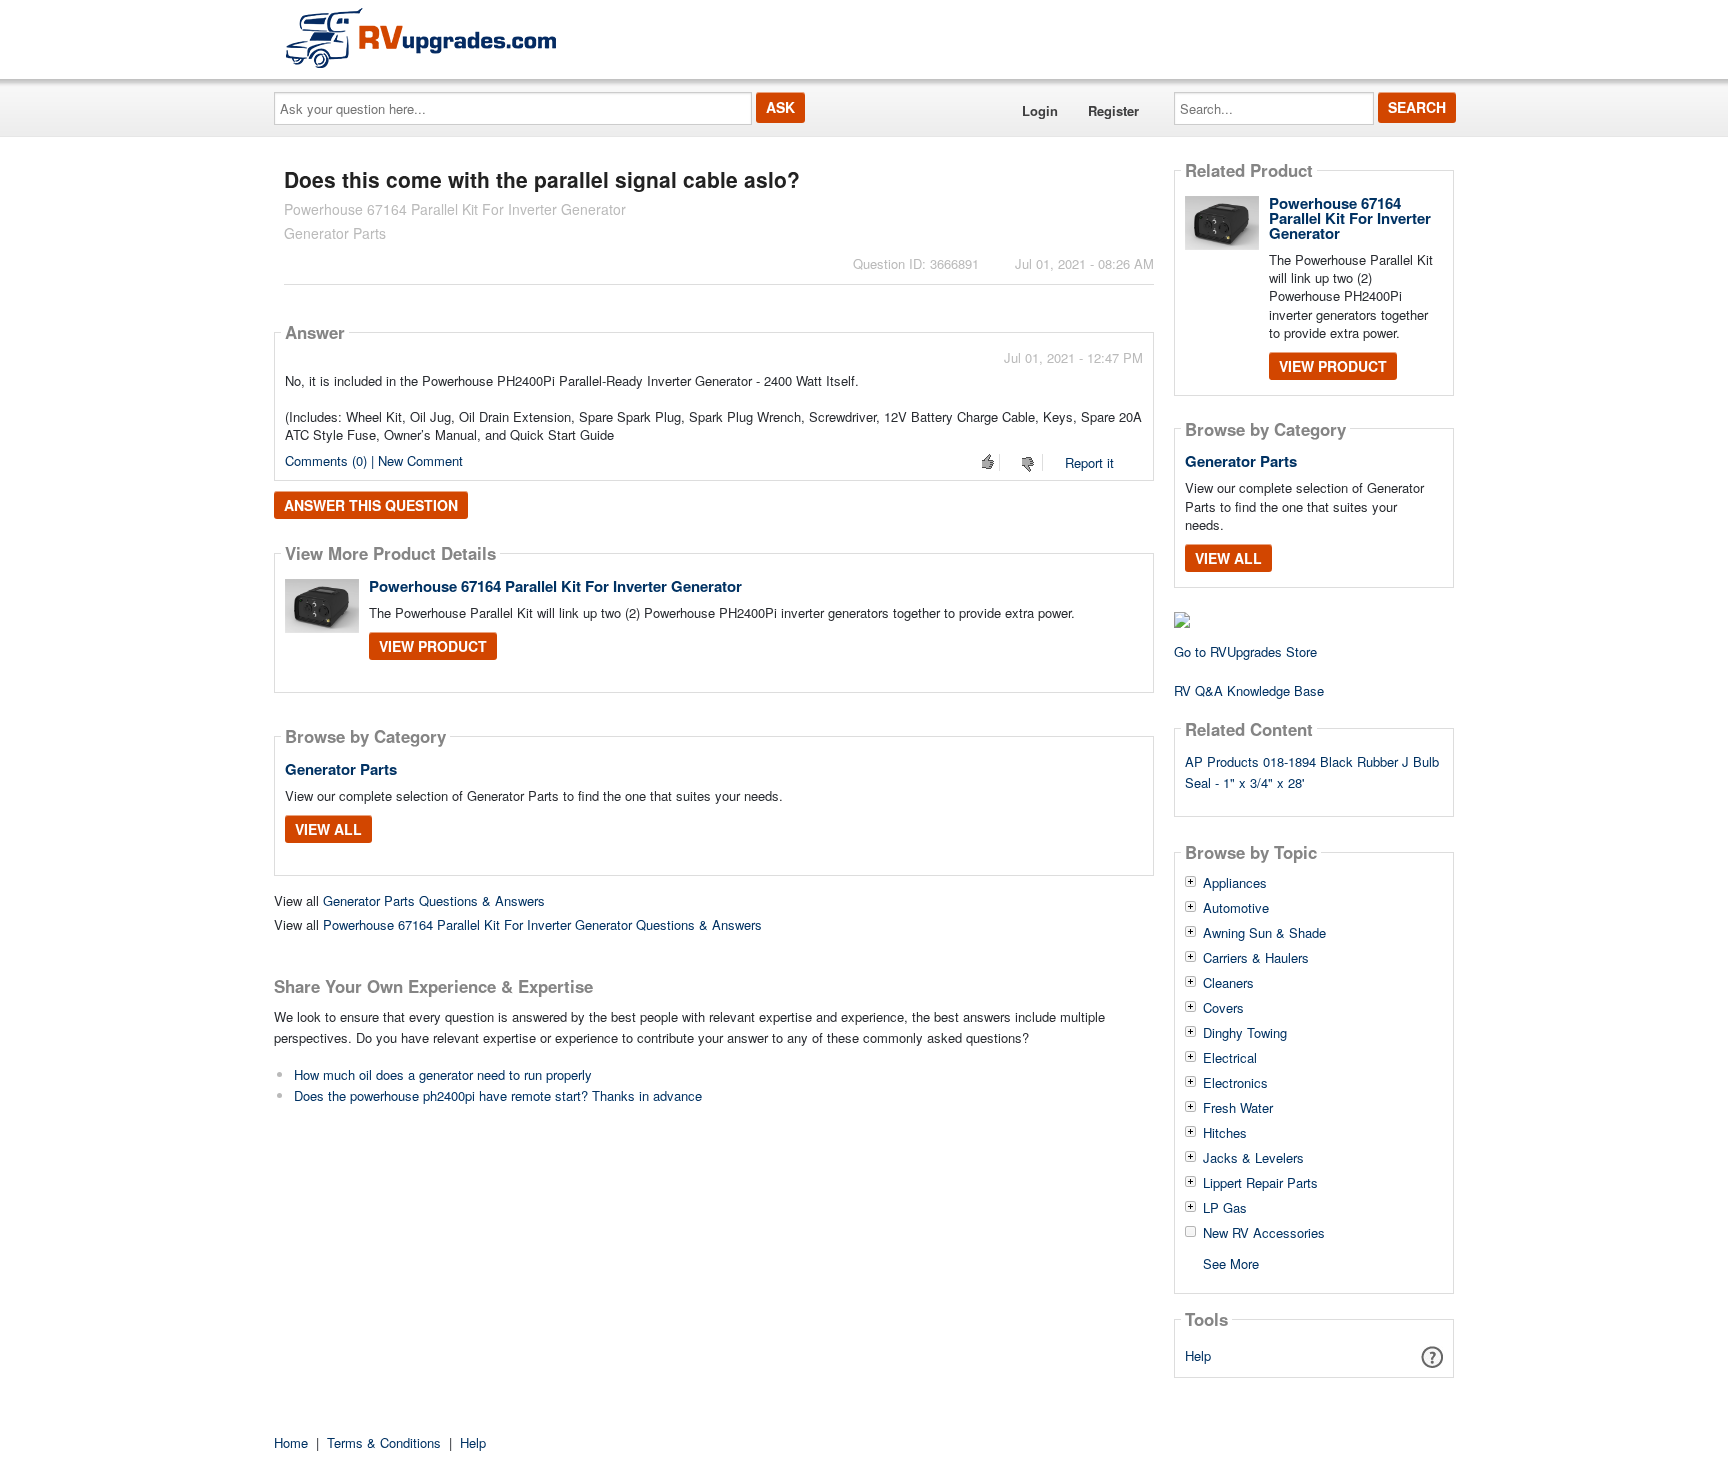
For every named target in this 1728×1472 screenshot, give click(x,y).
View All (328, 829)
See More (1231, 1262)
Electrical (1230, 1058)
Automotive (1236, 908)
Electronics (1235, 1083)
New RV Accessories (1264, 1233)
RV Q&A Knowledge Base (1249, 690)
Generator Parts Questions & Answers (434, 900)
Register (1113, 110)
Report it (1089, 462)
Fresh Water (1238, 1108)
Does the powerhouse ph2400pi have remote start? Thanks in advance (498, 1095)
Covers (1223, 1008)
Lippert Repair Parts (1260, 1183)
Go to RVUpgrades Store (1245, 651)
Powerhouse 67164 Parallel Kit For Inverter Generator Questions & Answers (542, 924)
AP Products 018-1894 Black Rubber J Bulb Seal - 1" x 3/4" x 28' (1312, 772)
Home (291, 1442)
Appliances (1235, 883)
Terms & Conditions (384, 1442)
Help (1198, 1355)
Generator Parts (341, 769)
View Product (433, 646)
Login (1040, 110)
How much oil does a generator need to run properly (443, 1074)
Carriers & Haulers (1256, 958)
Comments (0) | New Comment (374, 460)
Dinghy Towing (1245, 1033)
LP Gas (1225, 1208)
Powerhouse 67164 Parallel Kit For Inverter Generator (555, 586)
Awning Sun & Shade (1264, 933)
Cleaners (1228, 983)
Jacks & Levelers (1253, 1158)
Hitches (1225, 1133)
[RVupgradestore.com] (421, 37)
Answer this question (371, 505)
